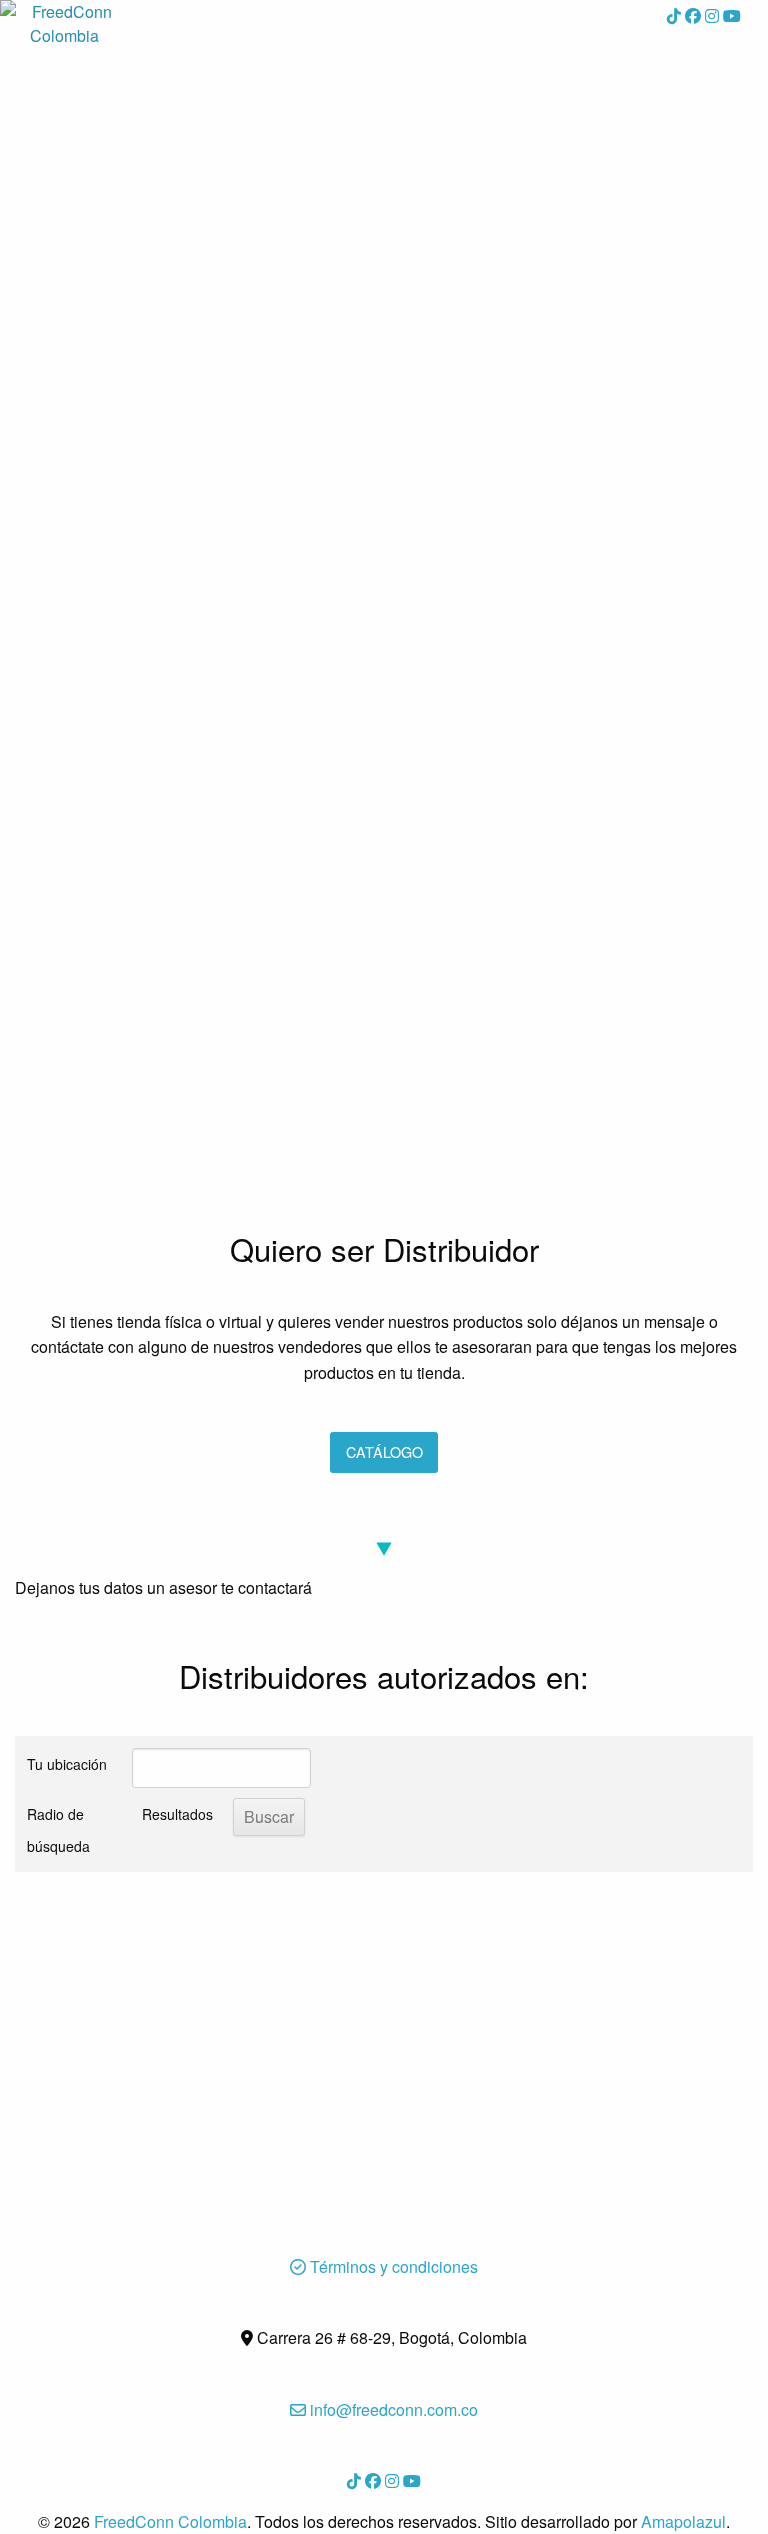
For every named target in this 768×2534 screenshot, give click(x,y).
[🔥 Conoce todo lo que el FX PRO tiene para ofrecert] (571, 676)
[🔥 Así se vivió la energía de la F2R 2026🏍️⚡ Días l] (197, 1104)
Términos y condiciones (392, 2266)
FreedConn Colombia (170, 2521)
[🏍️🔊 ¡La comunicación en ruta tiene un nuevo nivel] (197, 312)
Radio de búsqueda (58, 1830)
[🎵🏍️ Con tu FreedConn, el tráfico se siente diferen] (197, 890)
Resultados (177, 1814)
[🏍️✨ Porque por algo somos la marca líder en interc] (197, 676)
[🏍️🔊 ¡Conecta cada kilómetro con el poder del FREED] (571, 162)
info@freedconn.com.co (392, 2409)
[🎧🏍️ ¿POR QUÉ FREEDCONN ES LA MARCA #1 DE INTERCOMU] (571, 1104)
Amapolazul (683, 2521)
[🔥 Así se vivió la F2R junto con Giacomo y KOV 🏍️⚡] (571, 890)
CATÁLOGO (384, 1451)
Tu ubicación (67, 1764)
